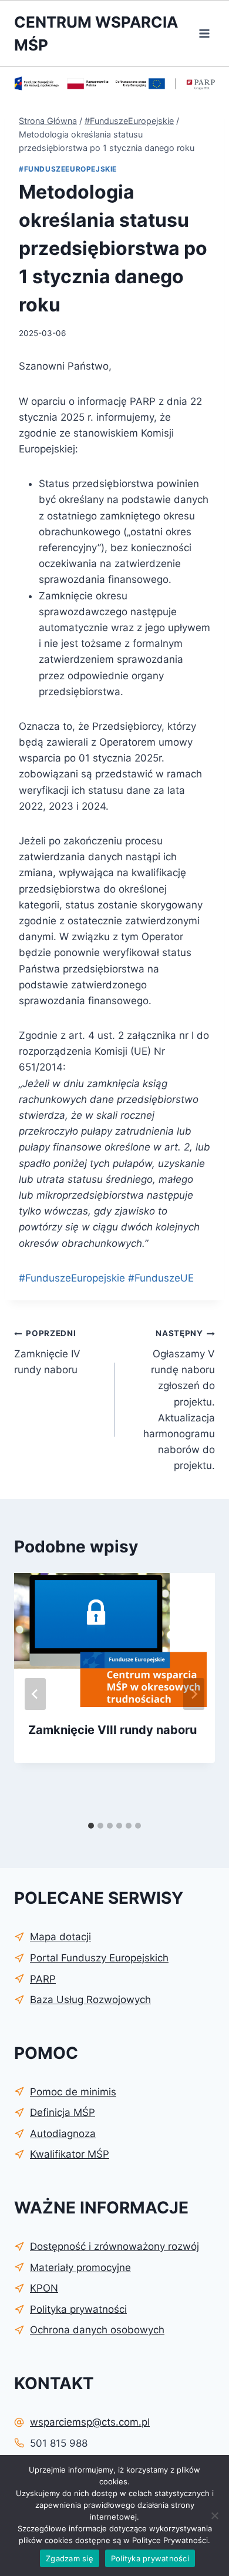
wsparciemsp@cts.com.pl (90, 2422)
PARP (43, 1979)
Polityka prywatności (150, 2558)
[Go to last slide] (35, 1694)
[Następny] (194, 1694)
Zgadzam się (70, 2558)
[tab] (91, 1826)
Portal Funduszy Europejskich (99, 1958)
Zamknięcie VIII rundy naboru (112, 1730)
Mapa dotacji (60, 1937)
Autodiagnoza (63, 2134)
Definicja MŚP (63, 2112)
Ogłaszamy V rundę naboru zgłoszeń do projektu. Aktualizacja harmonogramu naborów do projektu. (179, 1400)
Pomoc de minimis (73, 2092)
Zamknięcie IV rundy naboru (47, 1352)
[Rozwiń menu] (204, 33)
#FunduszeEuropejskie (68, 169)
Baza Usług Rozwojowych (90, 2000)
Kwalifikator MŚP (70, 2154)
